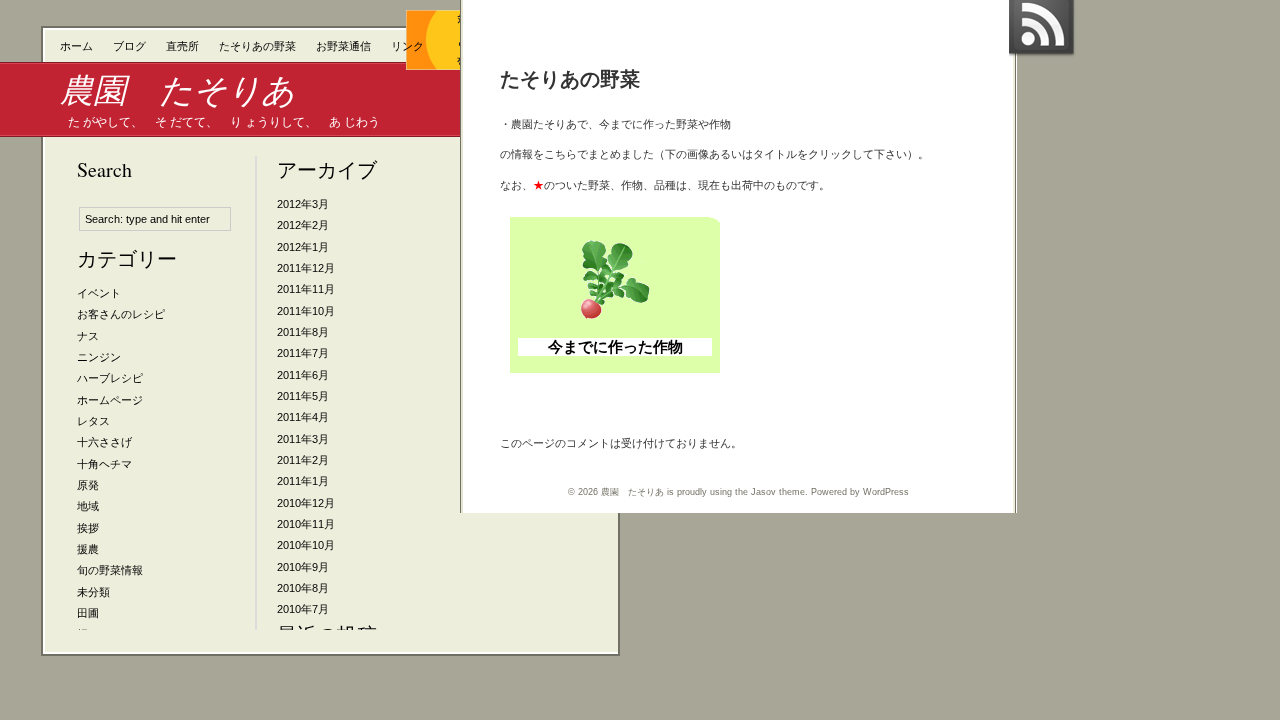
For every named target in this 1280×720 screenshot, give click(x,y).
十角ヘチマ (104, 464)
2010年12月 (306, 503)
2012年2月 (303, 225)
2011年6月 (303, 375)
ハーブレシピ (110, 378)
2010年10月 (306, 545)
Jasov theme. (779, 492)
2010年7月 (303, 609)
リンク (407, 46)
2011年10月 (306, 311)
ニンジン (99, 357)
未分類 (93, 592)
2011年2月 (303, 460)
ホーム (76, 46)
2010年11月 (306, 524)
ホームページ (110, 400)
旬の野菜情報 (110, 570)
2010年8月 (303, 588)
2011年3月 (303, 439)
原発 (88, 485)
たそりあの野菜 (257, 46)
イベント (99, 293)
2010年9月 (303, 567)
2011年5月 (303, 396)
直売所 (182, 46)
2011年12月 (306, 268)
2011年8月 (303, 332)
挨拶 (88, 528)
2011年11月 (306, 289)
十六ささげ (104, 442)
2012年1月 (303, 247)
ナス (88, 336)
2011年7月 (303, 353)
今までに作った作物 (615, 346)
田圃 (88, 613)
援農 (88, 549)
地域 (88, 506)
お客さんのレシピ (121, 314)
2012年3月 (303, 204)
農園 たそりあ (177, 90)
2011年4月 (303, 417)
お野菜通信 (343, 46)
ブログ (129, 46)
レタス (93, 421)
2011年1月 (303, 481)
